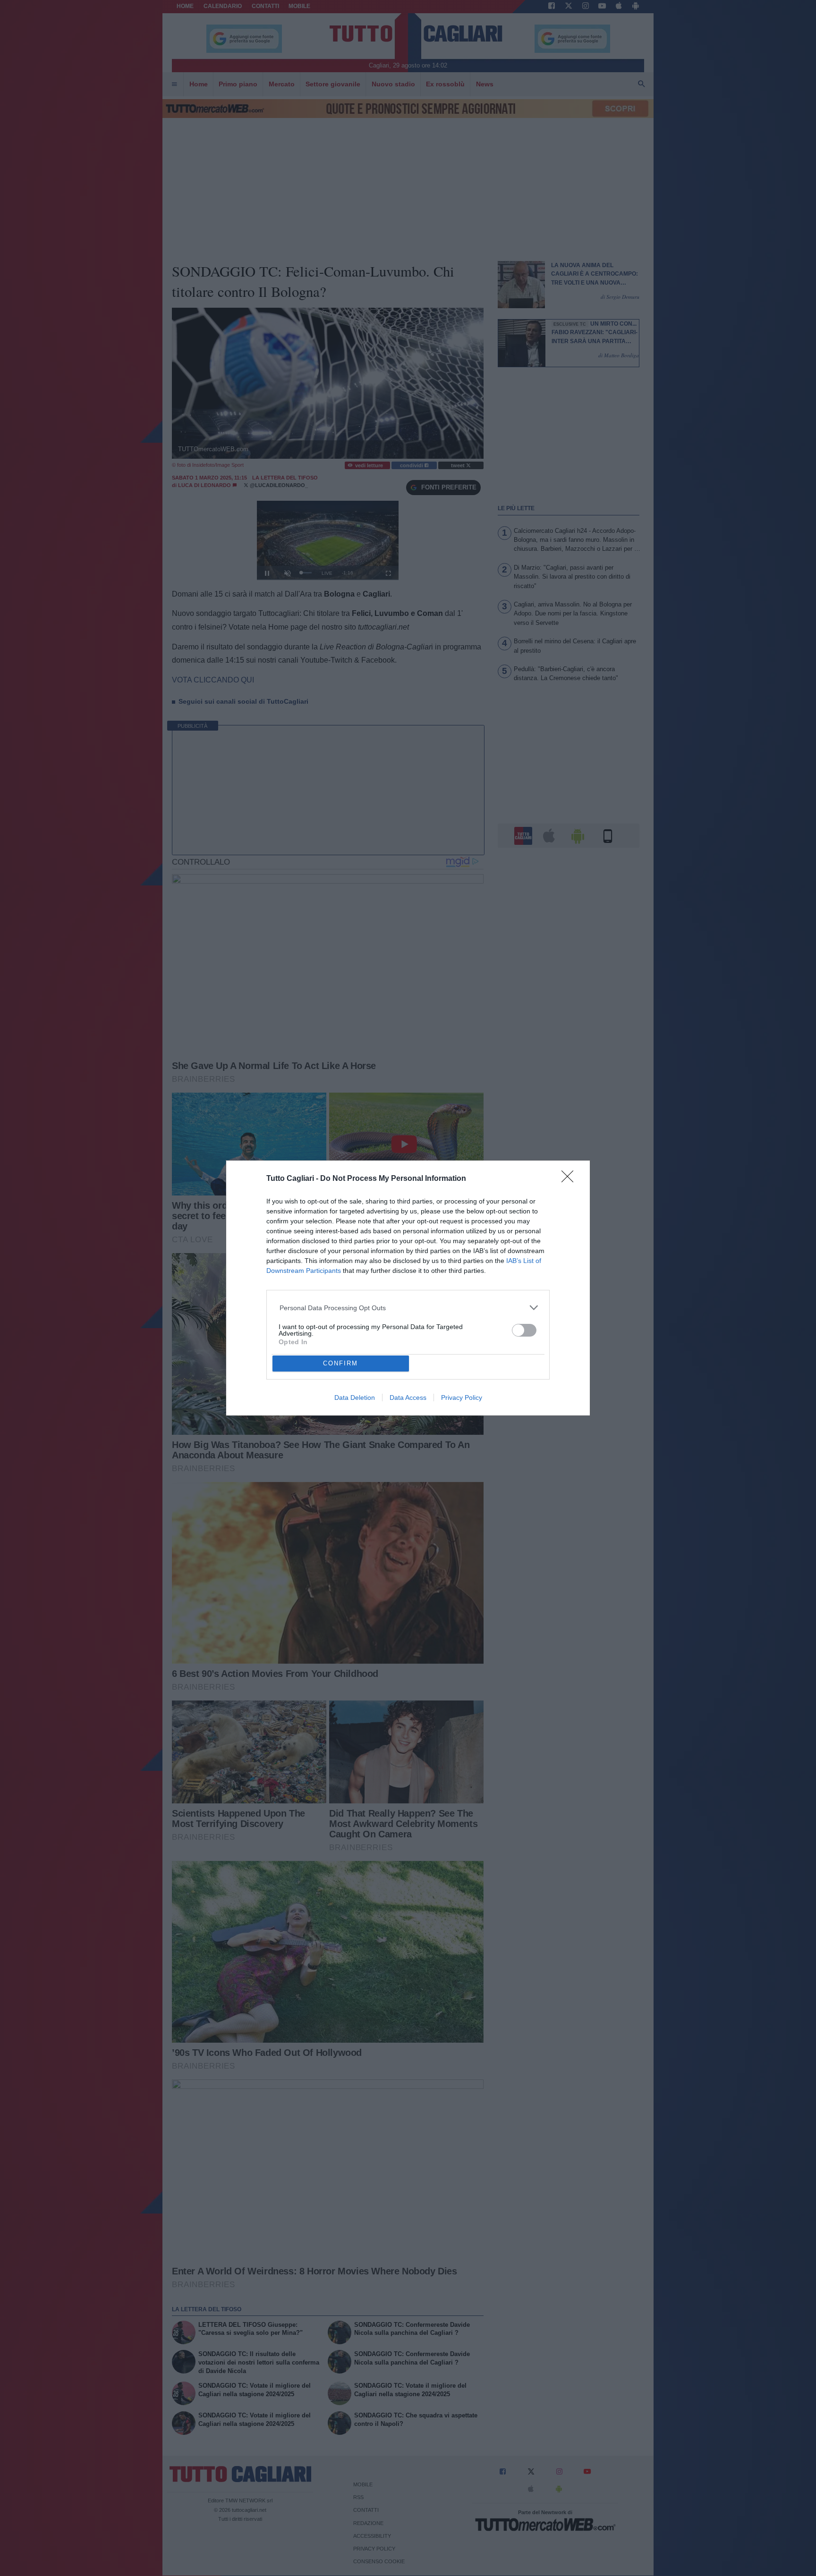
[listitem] (408, 1308)
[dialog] (408, 1288)
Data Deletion (355, 1397)
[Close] (570, 1179)
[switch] (524, 1330)
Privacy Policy (462, 1397)
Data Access (408, 1397)
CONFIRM (340, 1363)
